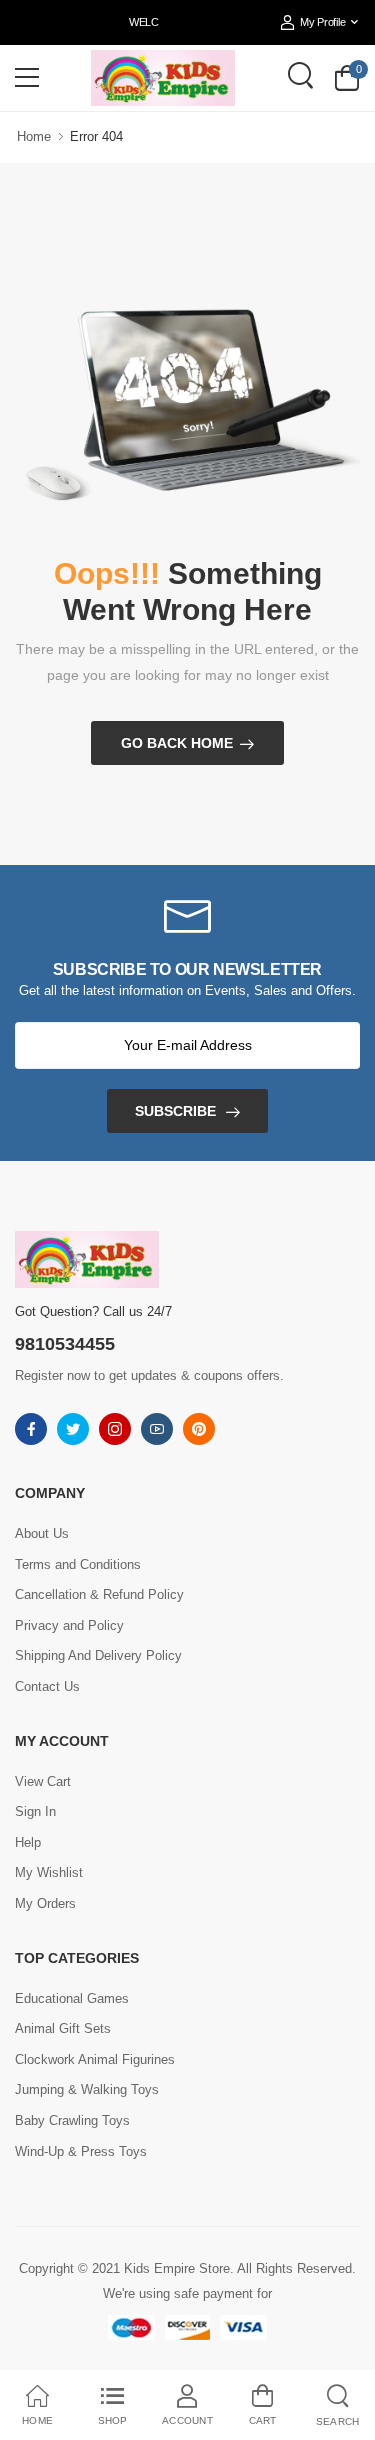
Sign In (35, 1811)
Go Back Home (177, 743)
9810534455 (65, 1344)
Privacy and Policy (69, 1625)
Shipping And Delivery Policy (98, 1655)
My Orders (45, 1903)
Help (28, 1842)
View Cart (43, 1781)
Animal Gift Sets (63, 2028)
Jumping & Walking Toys (87, 2089)
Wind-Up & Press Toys (81, 2151)
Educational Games (72, 1998)
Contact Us (47, 1686)
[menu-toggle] (27, 78)
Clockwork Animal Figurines (95, 2059)
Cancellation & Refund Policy (99, 1594)
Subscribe (175, 1111)
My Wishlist (49, 1872)
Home (34, 136)
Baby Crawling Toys (72, 2120)
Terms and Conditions (78, 1564)
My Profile (322, 22)
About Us (42, 1533)
